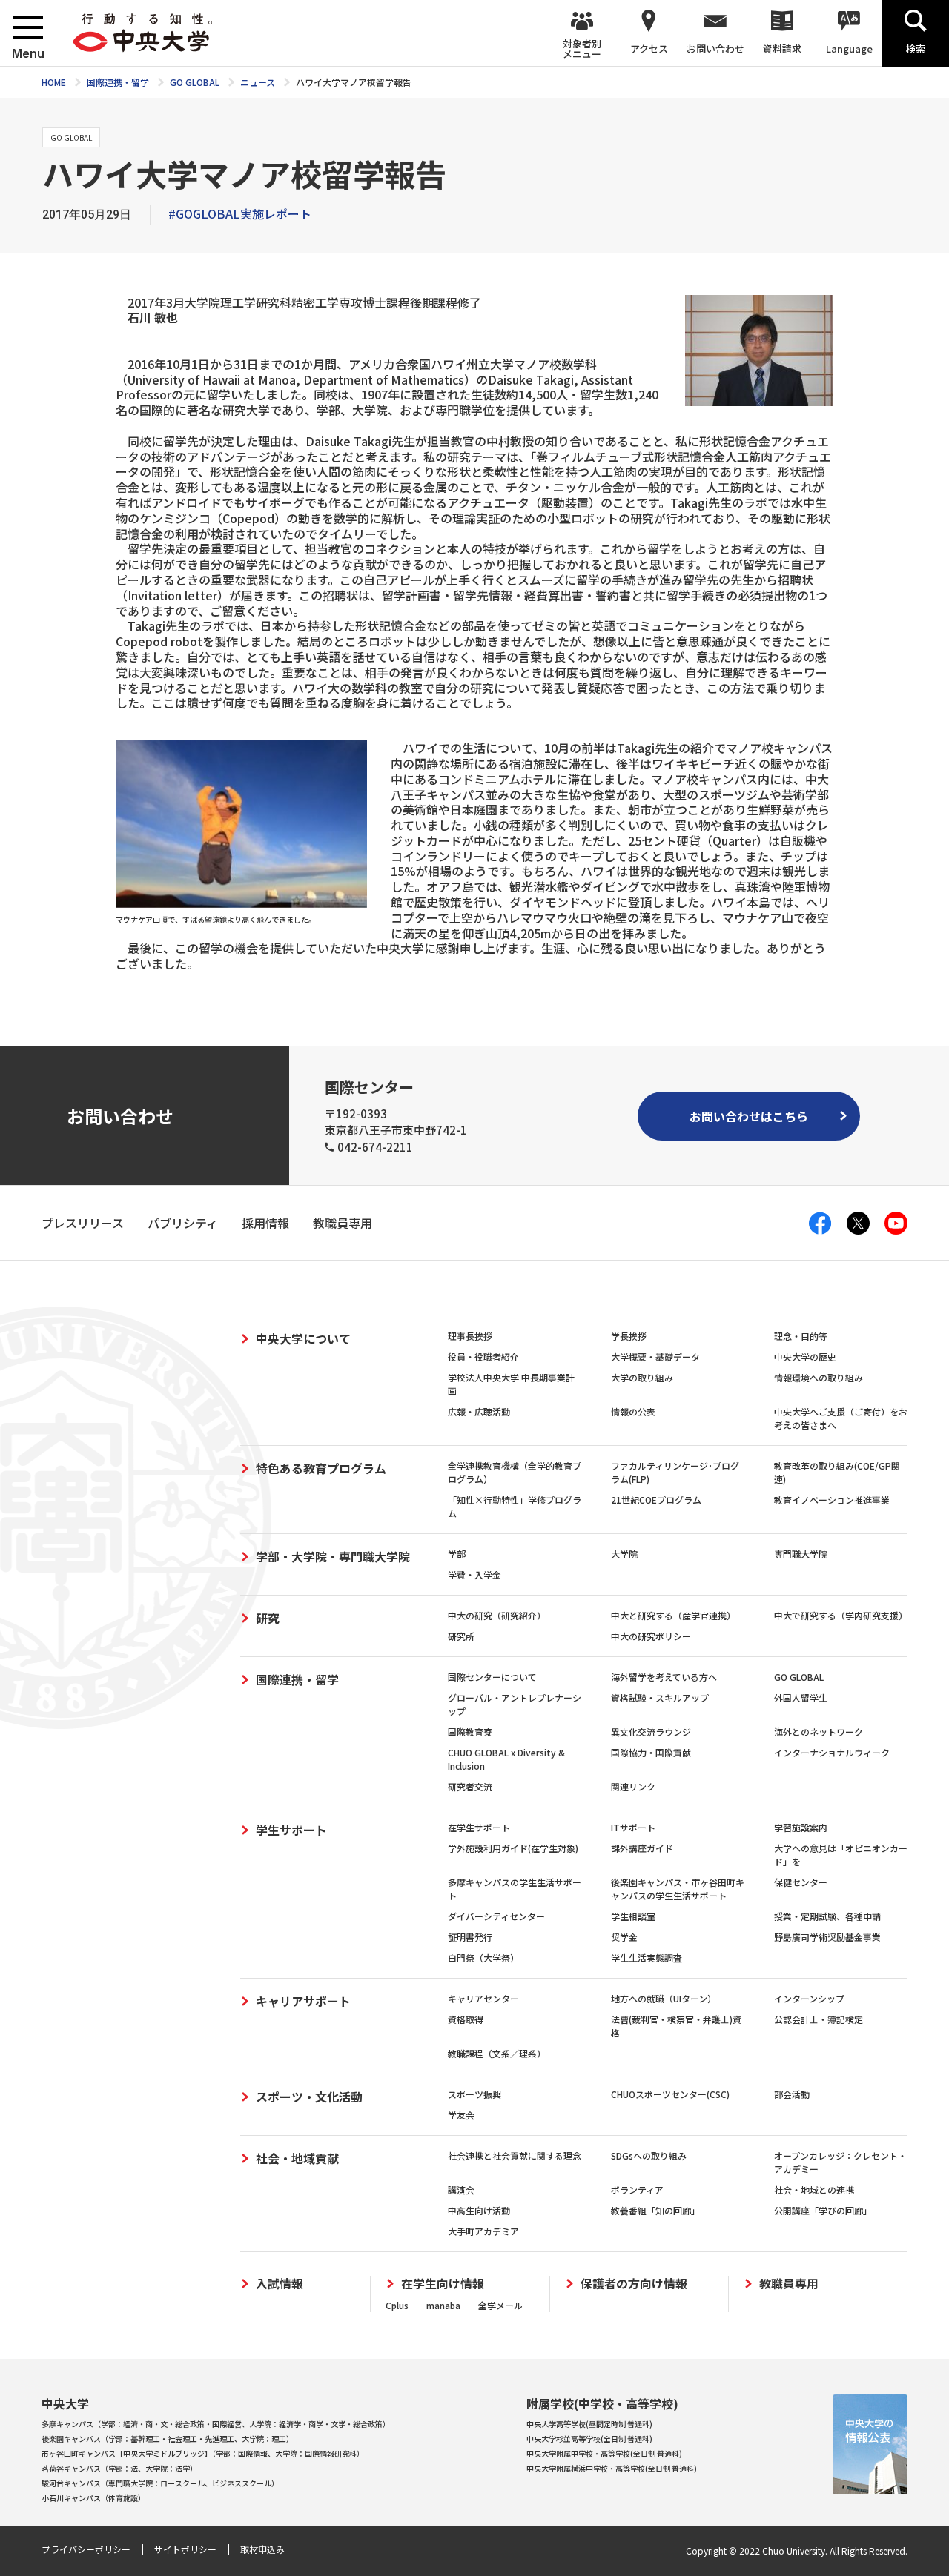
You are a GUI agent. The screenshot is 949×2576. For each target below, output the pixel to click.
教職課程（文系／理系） (497, 2053)
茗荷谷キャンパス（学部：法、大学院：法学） (119, 2468)
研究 (268, 1618)
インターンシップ (809, 1998)
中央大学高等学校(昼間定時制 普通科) (589, 2424)
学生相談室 (633, 1916)
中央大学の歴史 (805, 1357)
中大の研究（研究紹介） (497, 1615)
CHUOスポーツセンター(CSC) (670, 2094)
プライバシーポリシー (86, 2549)
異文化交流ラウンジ (651, 1732)
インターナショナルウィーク (832, 1752)
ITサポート (633, 1827)
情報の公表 (633, 1411)
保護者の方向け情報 (634, 2284)
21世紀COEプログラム (656, 1500)
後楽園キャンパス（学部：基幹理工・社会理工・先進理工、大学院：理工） (168, 2439)
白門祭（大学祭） (483, 1958)
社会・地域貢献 (297, 2158)
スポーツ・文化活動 (309, 2097)
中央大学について (303, 1338)
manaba (443, 2305)
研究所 (461, 1636)
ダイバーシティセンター (496, 1916)
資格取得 (466, 2019)
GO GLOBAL (799, 1677)
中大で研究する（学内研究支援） (841, 1615)
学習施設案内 (801, 1827)
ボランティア (637, 2190)
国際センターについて (492, 1677)
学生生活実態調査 (647, 1958)
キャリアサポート (303, 2001)
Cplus (397, 2305)
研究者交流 (470, 1786)
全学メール (500, 2305)
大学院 (624, 1554)
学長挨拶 (629, 1336)
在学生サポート (479, 1827)
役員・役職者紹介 (483, 1357)
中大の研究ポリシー (651, 1636)
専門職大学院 (801, 1554)
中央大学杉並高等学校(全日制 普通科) (589, 2439)
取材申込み (262, 2549)
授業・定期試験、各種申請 (827, 1916)
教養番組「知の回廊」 (655, 2210)
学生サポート (291, 1830)
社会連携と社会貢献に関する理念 (515, 2155)
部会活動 (792, 2094)
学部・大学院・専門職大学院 (333, 1556)
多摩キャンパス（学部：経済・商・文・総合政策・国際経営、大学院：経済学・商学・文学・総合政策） (216, 2424)
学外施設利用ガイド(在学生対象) (513, 1848)
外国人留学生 (801, 1697)
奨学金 (624, 1937)
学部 (457, 1554)
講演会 (461, 2190)
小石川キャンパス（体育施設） (93, 2498)
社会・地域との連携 (814, 2190)
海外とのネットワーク (819, 1732)
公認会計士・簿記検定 (819, 2019)
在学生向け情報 (443, 2284)
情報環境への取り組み (819, 1377)
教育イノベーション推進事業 (832, 1500)
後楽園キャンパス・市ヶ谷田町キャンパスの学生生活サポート (678, 1889)
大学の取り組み (642, 1377)
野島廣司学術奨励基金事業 (827, 1937)
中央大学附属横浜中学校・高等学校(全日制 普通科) (612, 2468)
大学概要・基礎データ (655, 1357)
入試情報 (280, 2284)
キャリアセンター (483, 1998)
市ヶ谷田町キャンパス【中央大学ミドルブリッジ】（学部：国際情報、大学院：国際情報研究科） (203, 2453)
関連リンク (633, 1786)
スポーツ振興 (474, 2094)
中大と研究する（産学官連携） (673, 1615)
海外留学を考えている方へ (664, 1677)
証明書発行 (470, 1937)
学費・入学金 (474, 1574)
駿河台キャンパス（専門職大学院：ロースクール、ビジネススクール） (160, 2483)
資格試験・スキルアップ (660, 1697)
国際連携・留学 (297, 1679)
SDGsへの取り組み (649, 2155)
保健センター (801, 1882)
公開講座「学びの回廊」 (823, 2210)
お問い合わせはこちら (749, 1116)
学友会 (461, 2115)
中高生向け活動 (479, 2210)
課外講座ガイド (642, 1848)
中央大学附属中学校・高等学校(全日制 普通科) (604, 2453)
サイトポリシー (185, 2549)
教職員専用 (789, 2284)
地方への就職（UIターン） (664, 1998)
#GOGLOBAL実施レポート (240, 213)
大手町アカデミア (483, 2231)
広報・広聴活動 (479, 1411)
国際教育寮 (470, 1732)
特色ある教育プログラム (321, 1468)
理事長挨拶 (470, 1336)
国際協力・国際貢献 (651, 1752)
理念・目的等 (801, 1336)
